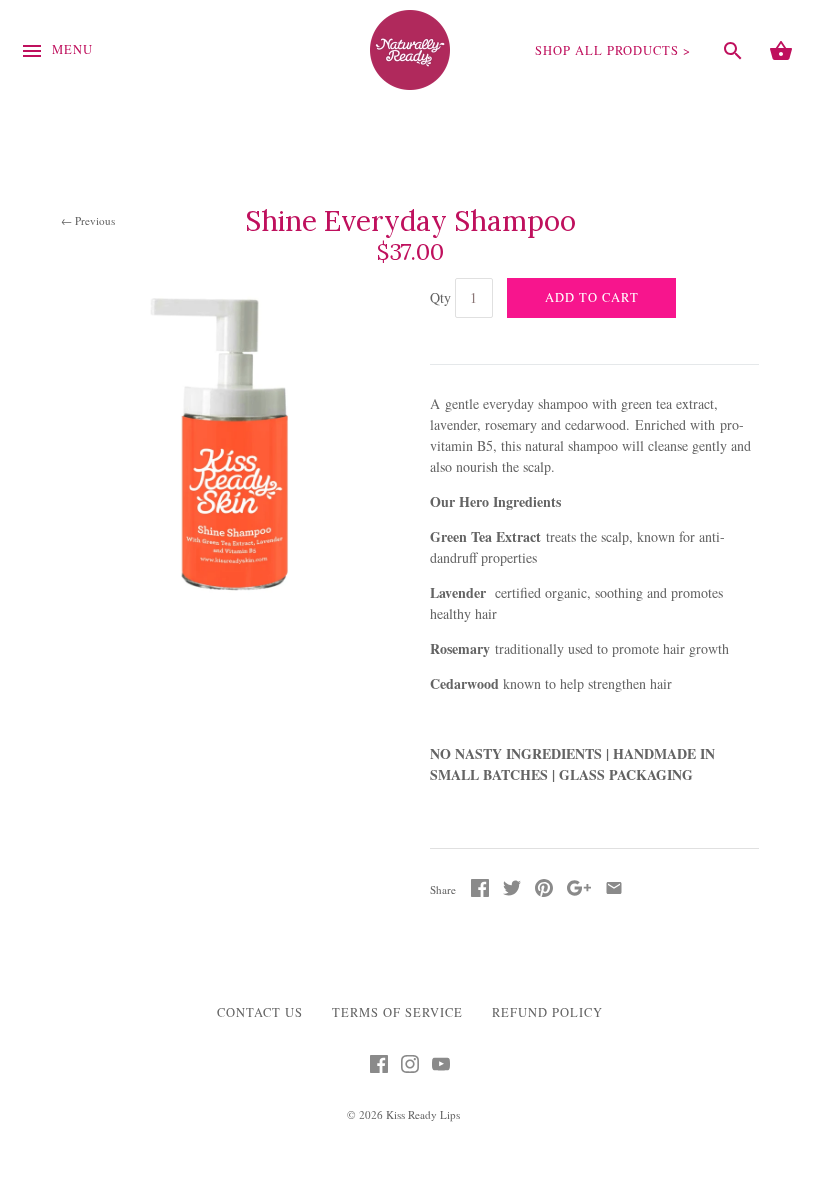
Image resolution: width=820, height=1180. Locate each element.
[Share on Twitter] (512, 891)
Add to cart (592, 297)
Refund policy (547, 1012)
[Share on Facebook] (480, 891)
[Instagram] (410, 1068)
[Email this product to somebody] (614, 891)
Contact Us (260, 1012)
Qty (440, 297)
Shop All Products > (613, 50)
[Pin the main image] (544, 891)
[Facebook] (379, 1068)
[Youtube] (441, 1068)
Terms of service (397, 1012)
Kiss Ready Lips (423, 1114)
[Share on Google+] (579, 891)
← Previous (88, 220)
